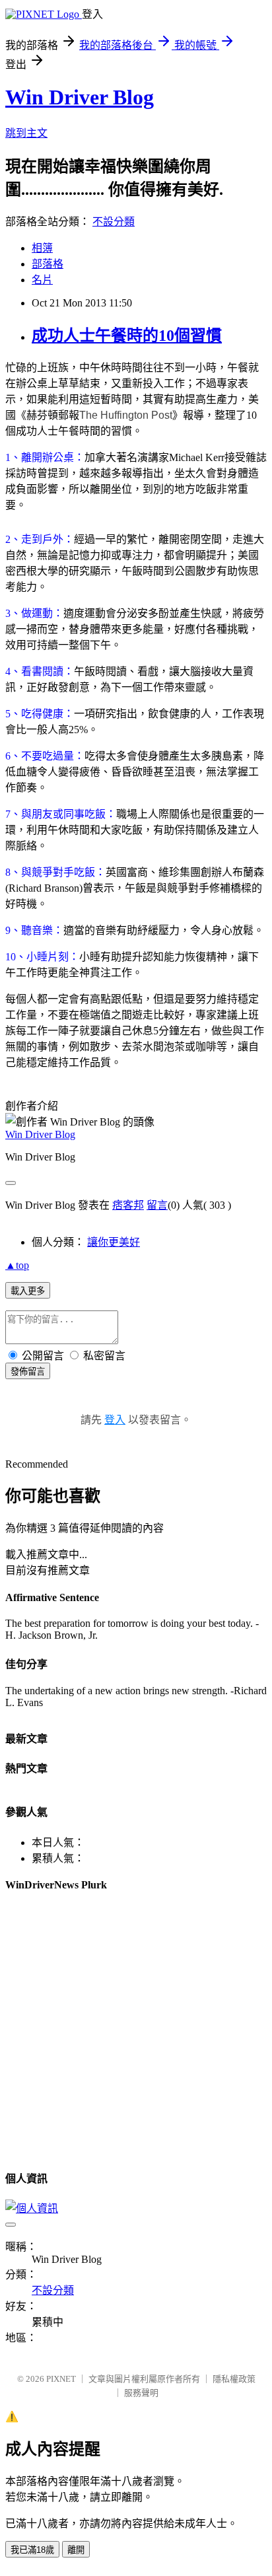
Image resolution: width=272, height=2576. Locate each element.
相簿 (42, 248)
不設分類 (114, 222)
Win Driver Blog (80, 97)
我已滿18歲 (32, 2550)
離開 (76, 2550)
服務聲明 (141, 2393)
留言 (157, 1205)
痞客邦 (128, 1205)
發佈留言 (28, 1372)
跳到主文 (26, 133)
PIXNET (61, 2379)
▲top (17, 1265)
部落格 (48, 264)
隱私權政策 (234, 2379)
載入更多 (28, 1291)
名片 (42, 280)
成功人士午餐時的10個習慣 (127, 336)
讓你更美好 (114, 1242)
